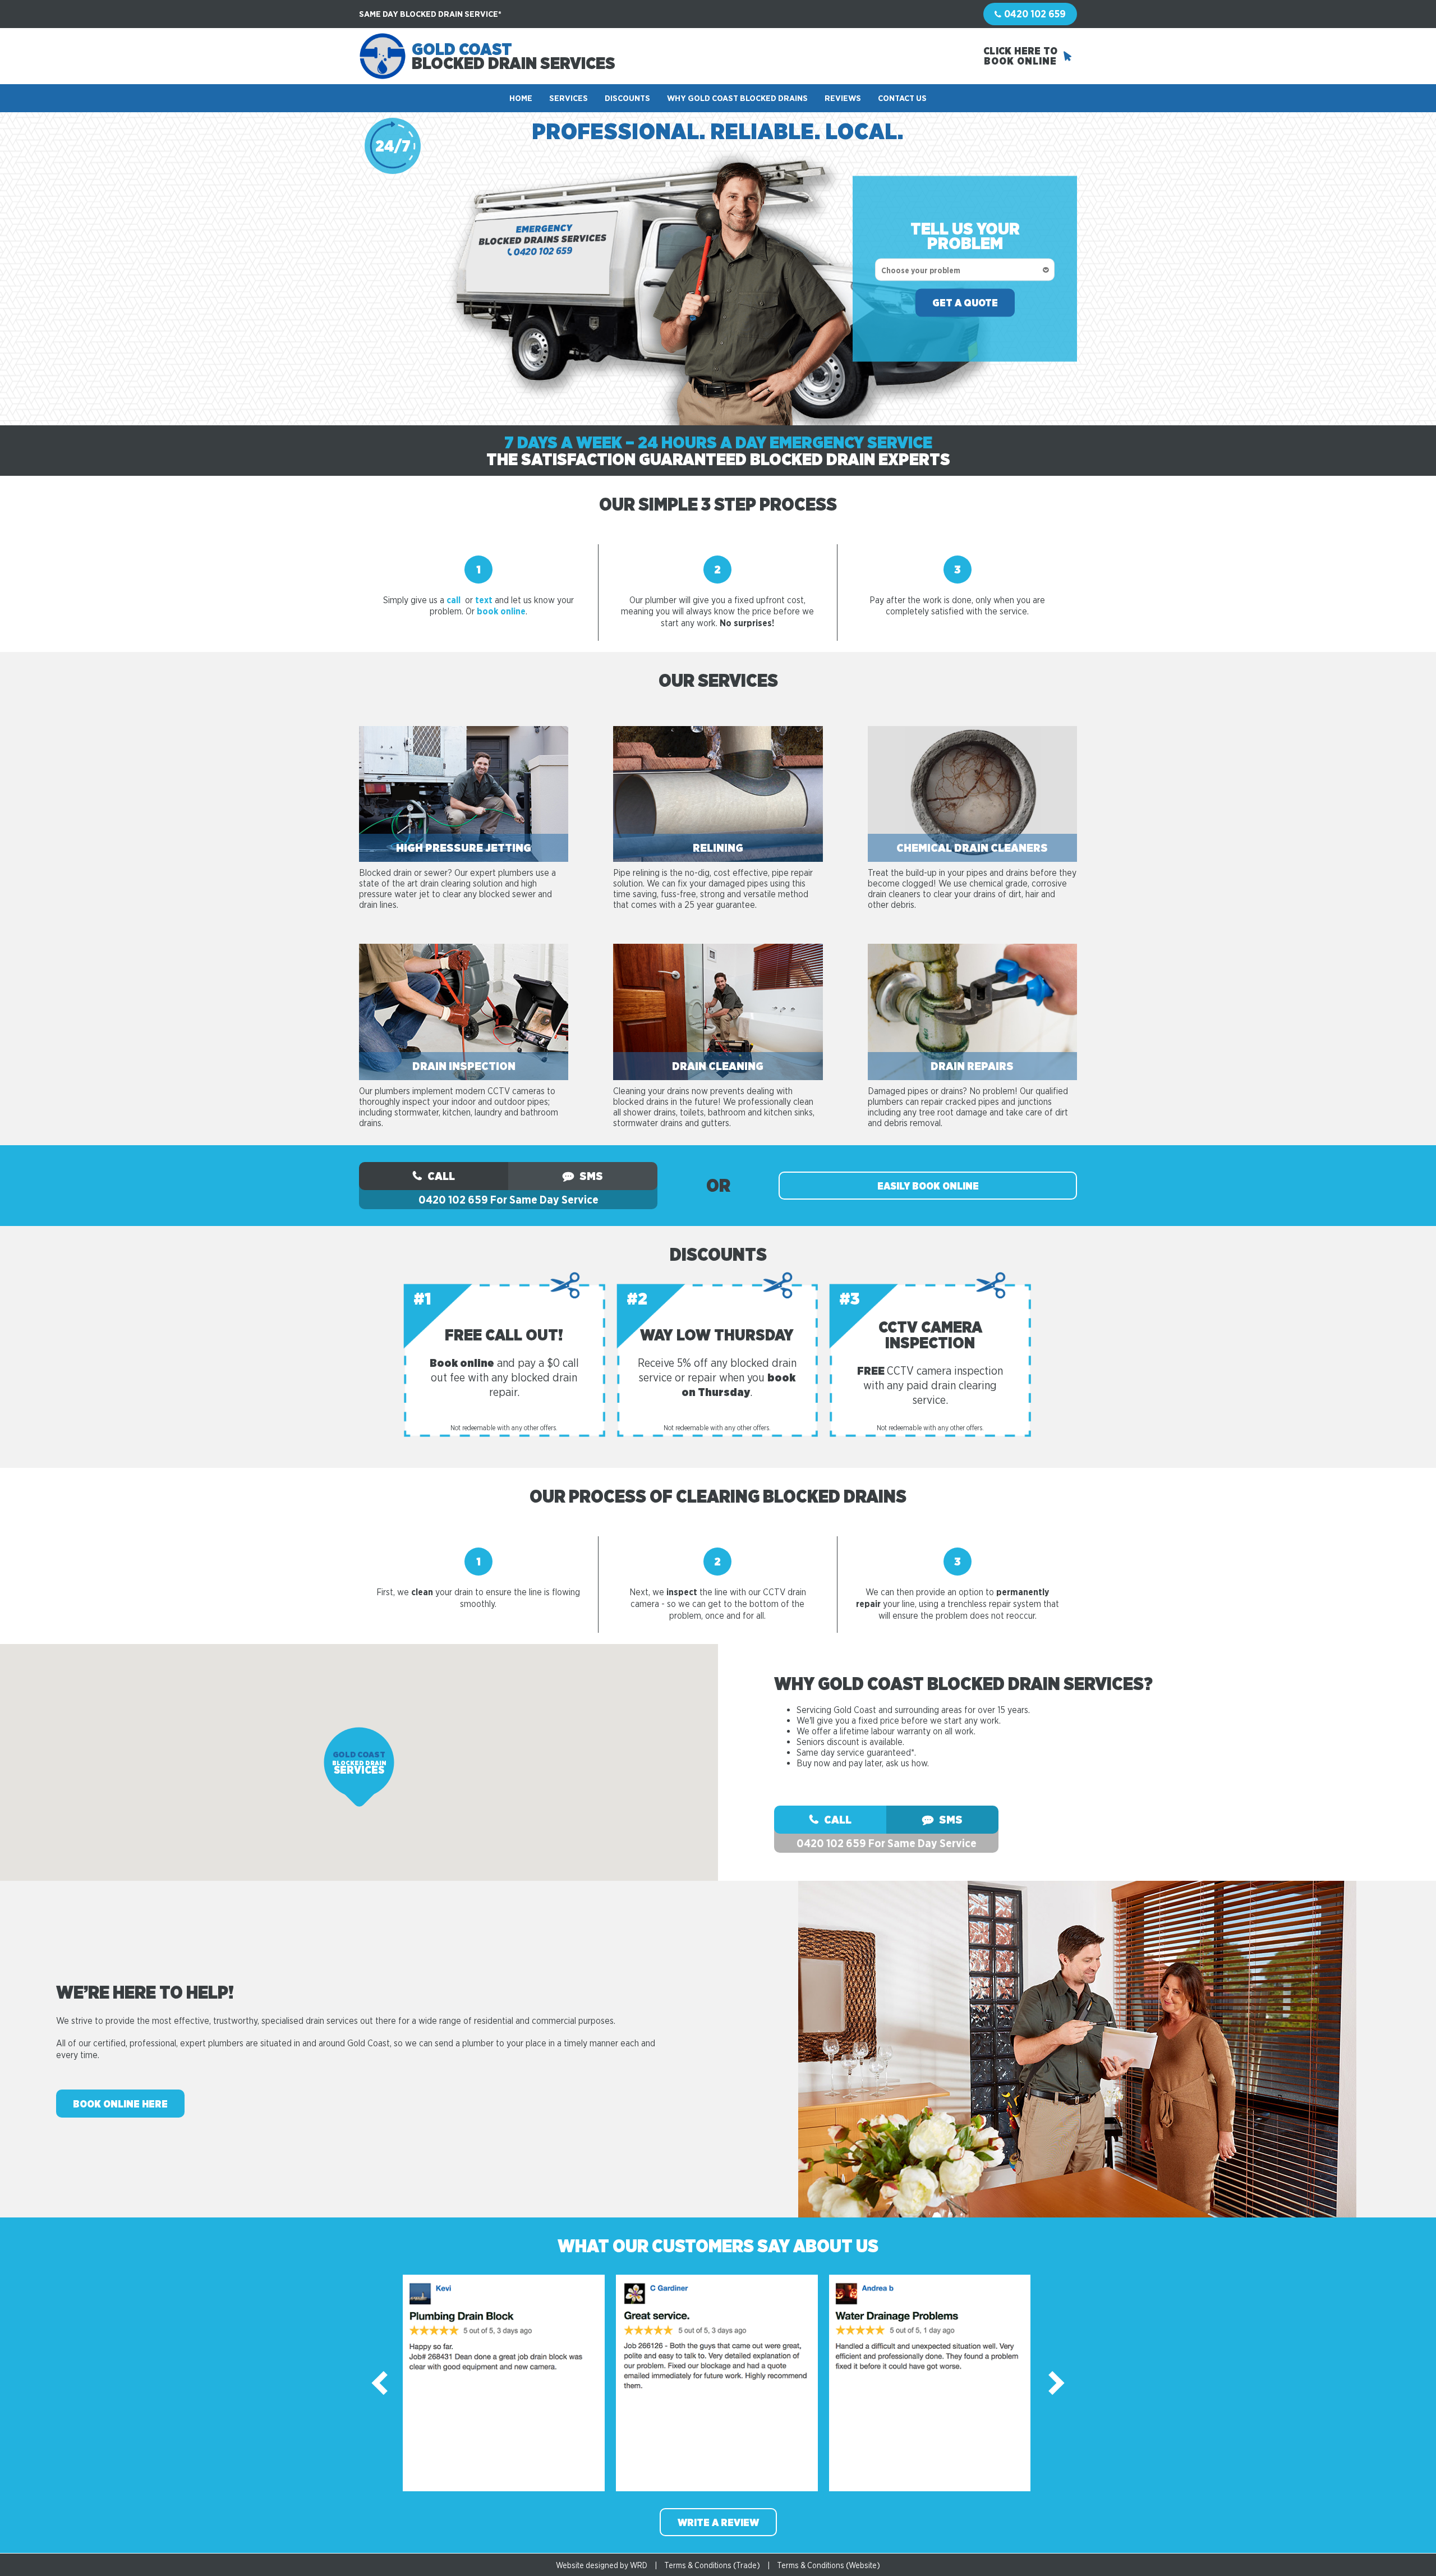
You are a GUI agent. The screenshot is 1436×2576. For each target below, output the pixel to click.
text (484, 600)
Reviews (843, 98)
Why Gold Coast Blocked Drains (737, 98)
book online (501, 611)
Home (521, 98)
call (454, 600)
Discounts (627, 98)
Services (569, 98)
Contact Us (902, 98)
